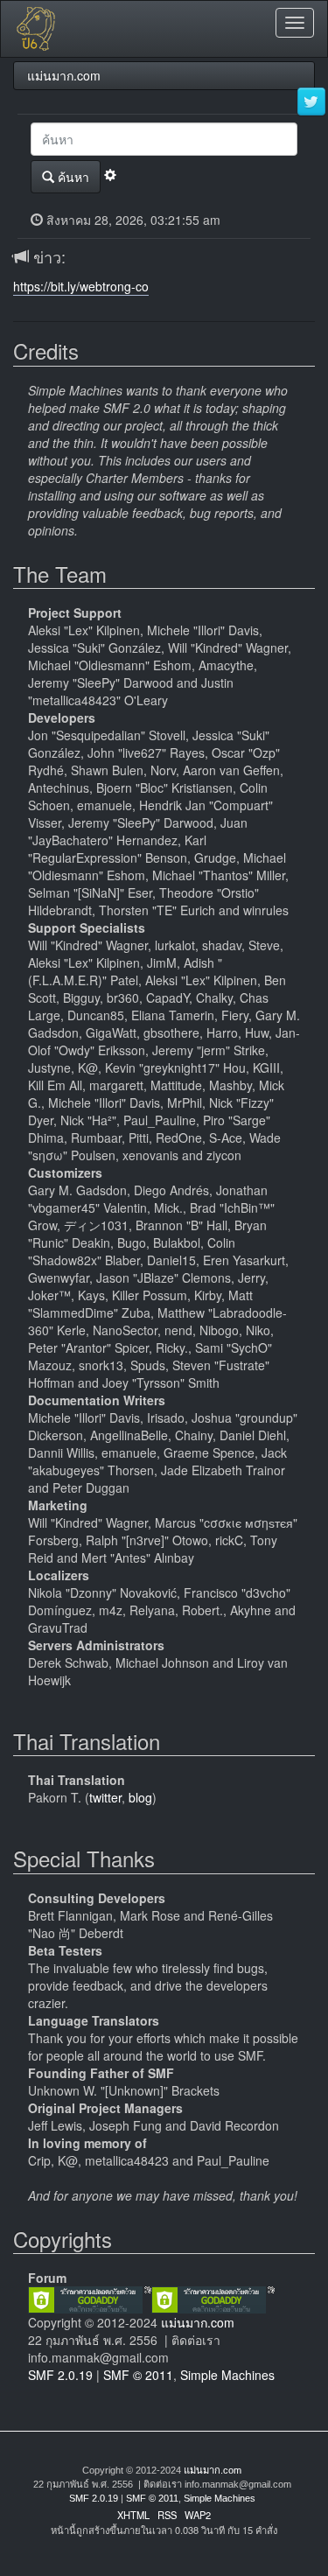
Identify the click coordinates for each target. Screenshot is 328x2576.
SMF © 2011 (138, 2375)
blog (140, 1797)
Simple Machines (227, 2375)
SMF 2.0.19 (60, 2375)
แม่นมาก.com (198, 2322)
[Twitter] (311, 102)
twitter (105, 1797)
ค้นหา (72, 177)
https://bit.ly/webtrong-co (81, 286)
